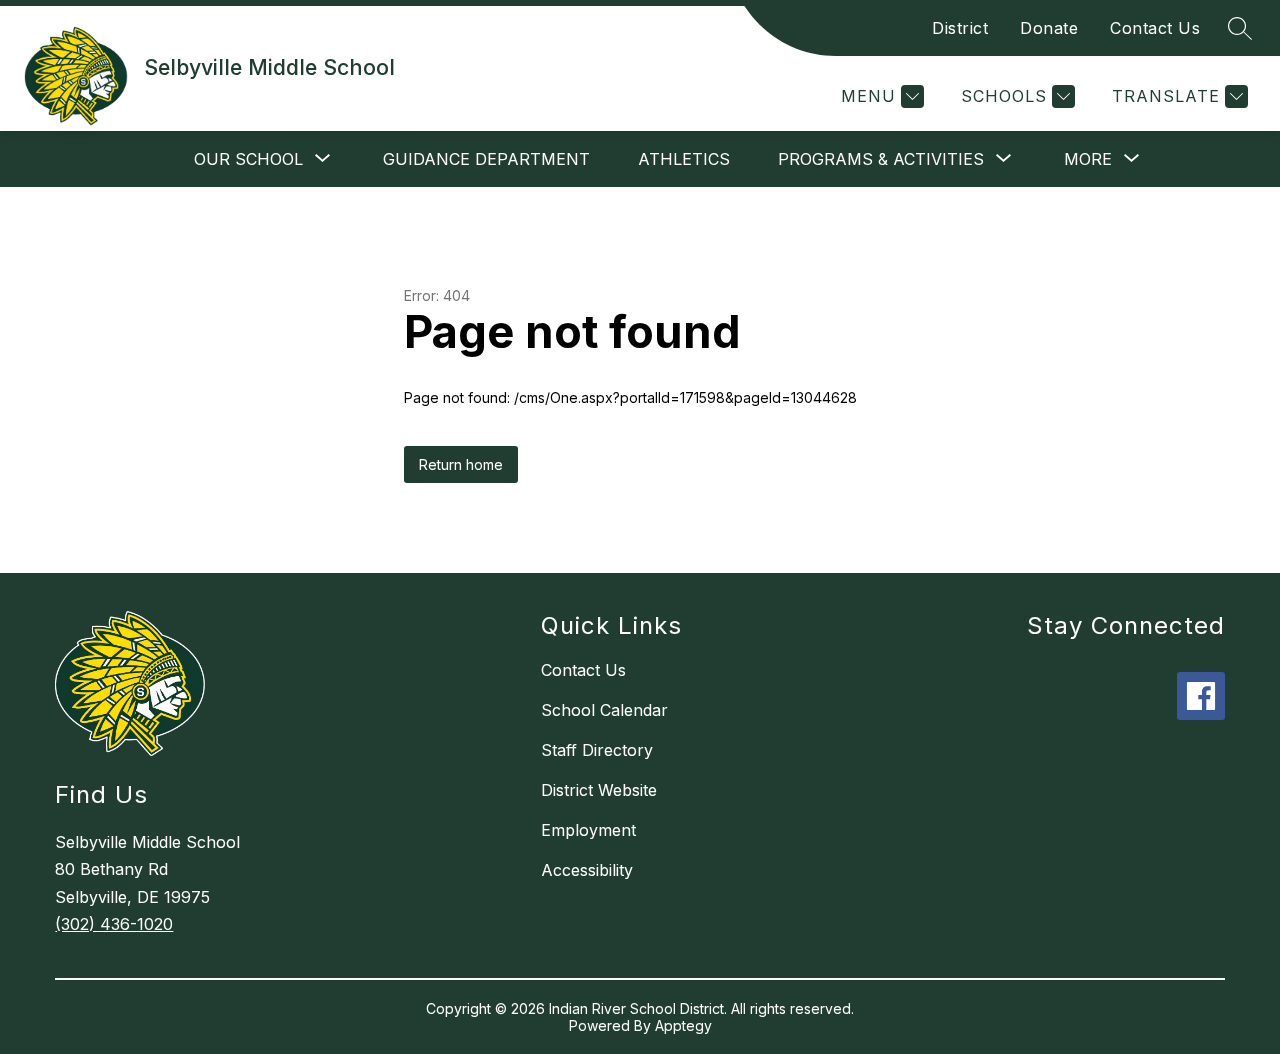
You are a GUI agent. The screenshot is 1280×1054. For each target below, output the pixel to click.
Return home (461, 464)
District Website (599, 790)
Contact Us (1155, 28)
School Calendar (604, 710)
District (960, 28)
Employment (588, 830)
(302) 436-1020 (114, 924)
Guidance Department (486, 159)
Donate (1049, 28)
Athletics (684, 159)
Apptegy (683, 1025)
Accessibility (587, 870)
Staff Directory (597, 750)
